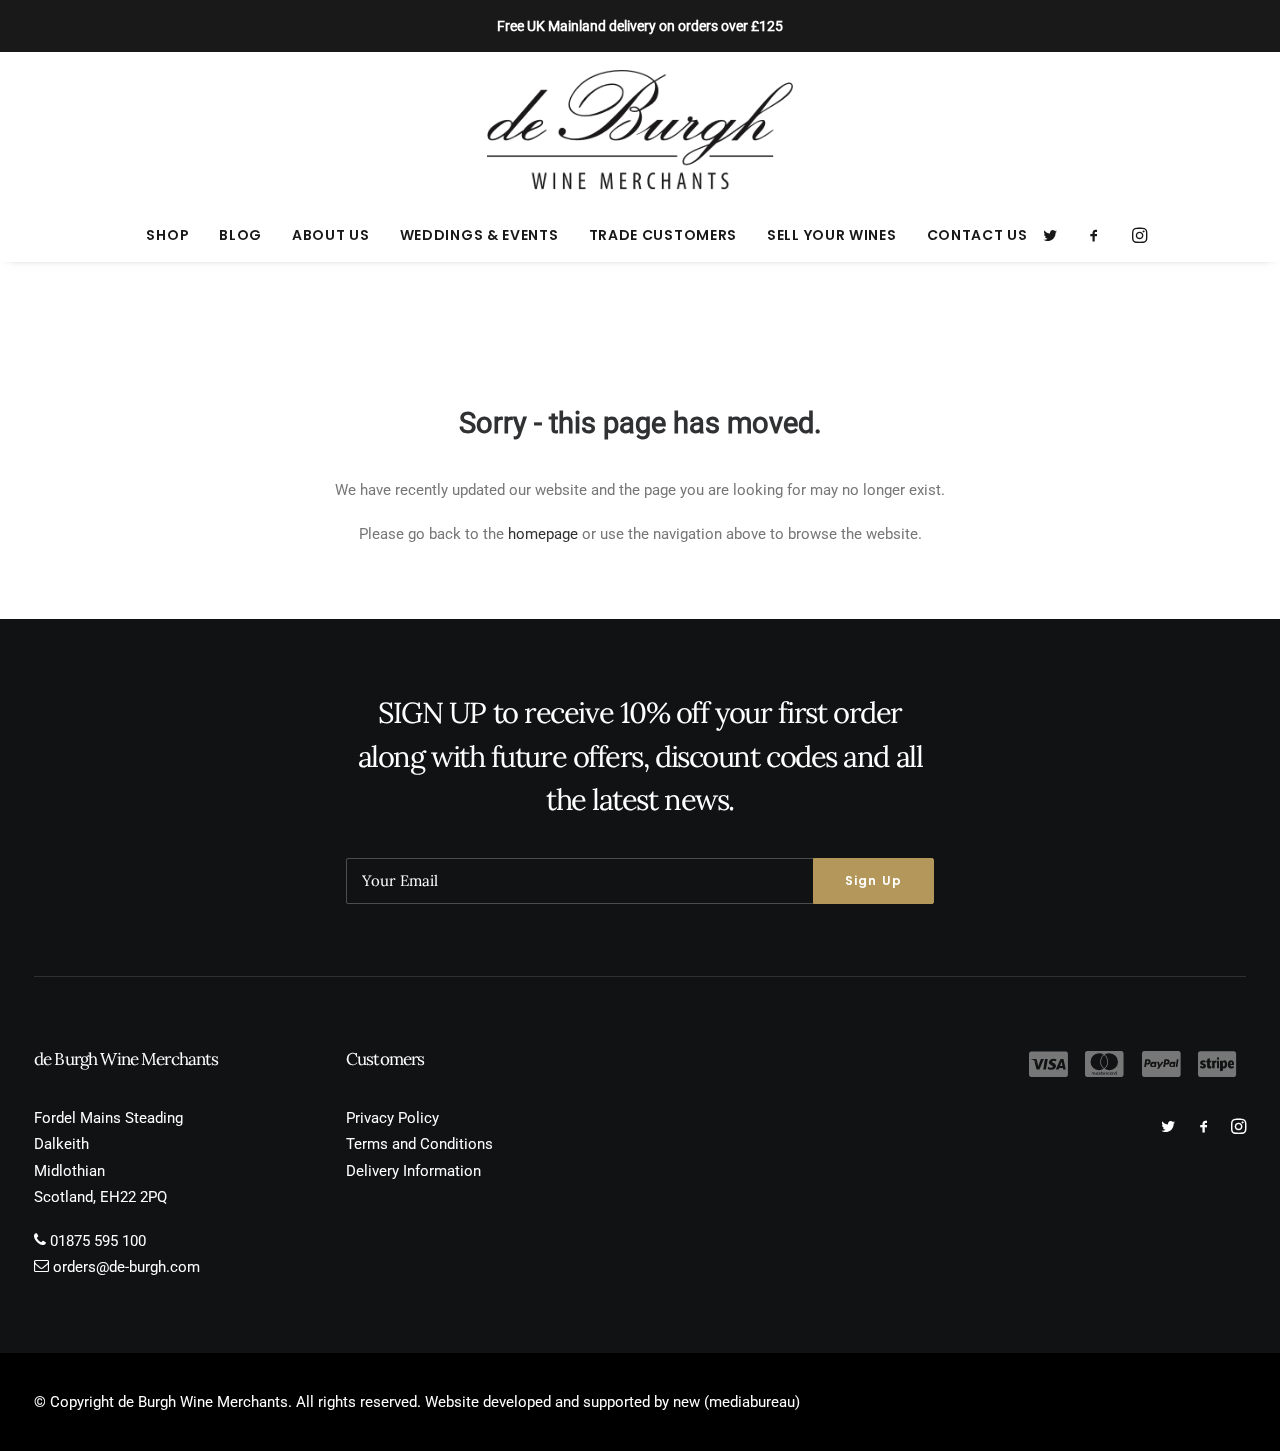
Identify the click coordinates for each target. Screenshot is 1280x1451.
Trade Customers (663, 235)
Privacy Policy (392, 1118)
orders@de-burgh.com (126, 1267)
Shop (167, 235)
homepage (543, 534)
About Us (331, 235)
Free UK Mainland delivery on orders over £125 (640, 26)
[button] (1056, 235)
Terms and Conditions (419, 1144)
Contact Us (977, 235)
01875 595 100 (98, 1241)
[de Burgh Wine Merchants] (640, 130)
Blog (240, 235)
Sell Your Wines (832, 235)
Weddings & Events (479, 235)
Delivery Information (413, 1171)
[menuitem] (167, 235)
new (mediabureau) (736, 1402)
